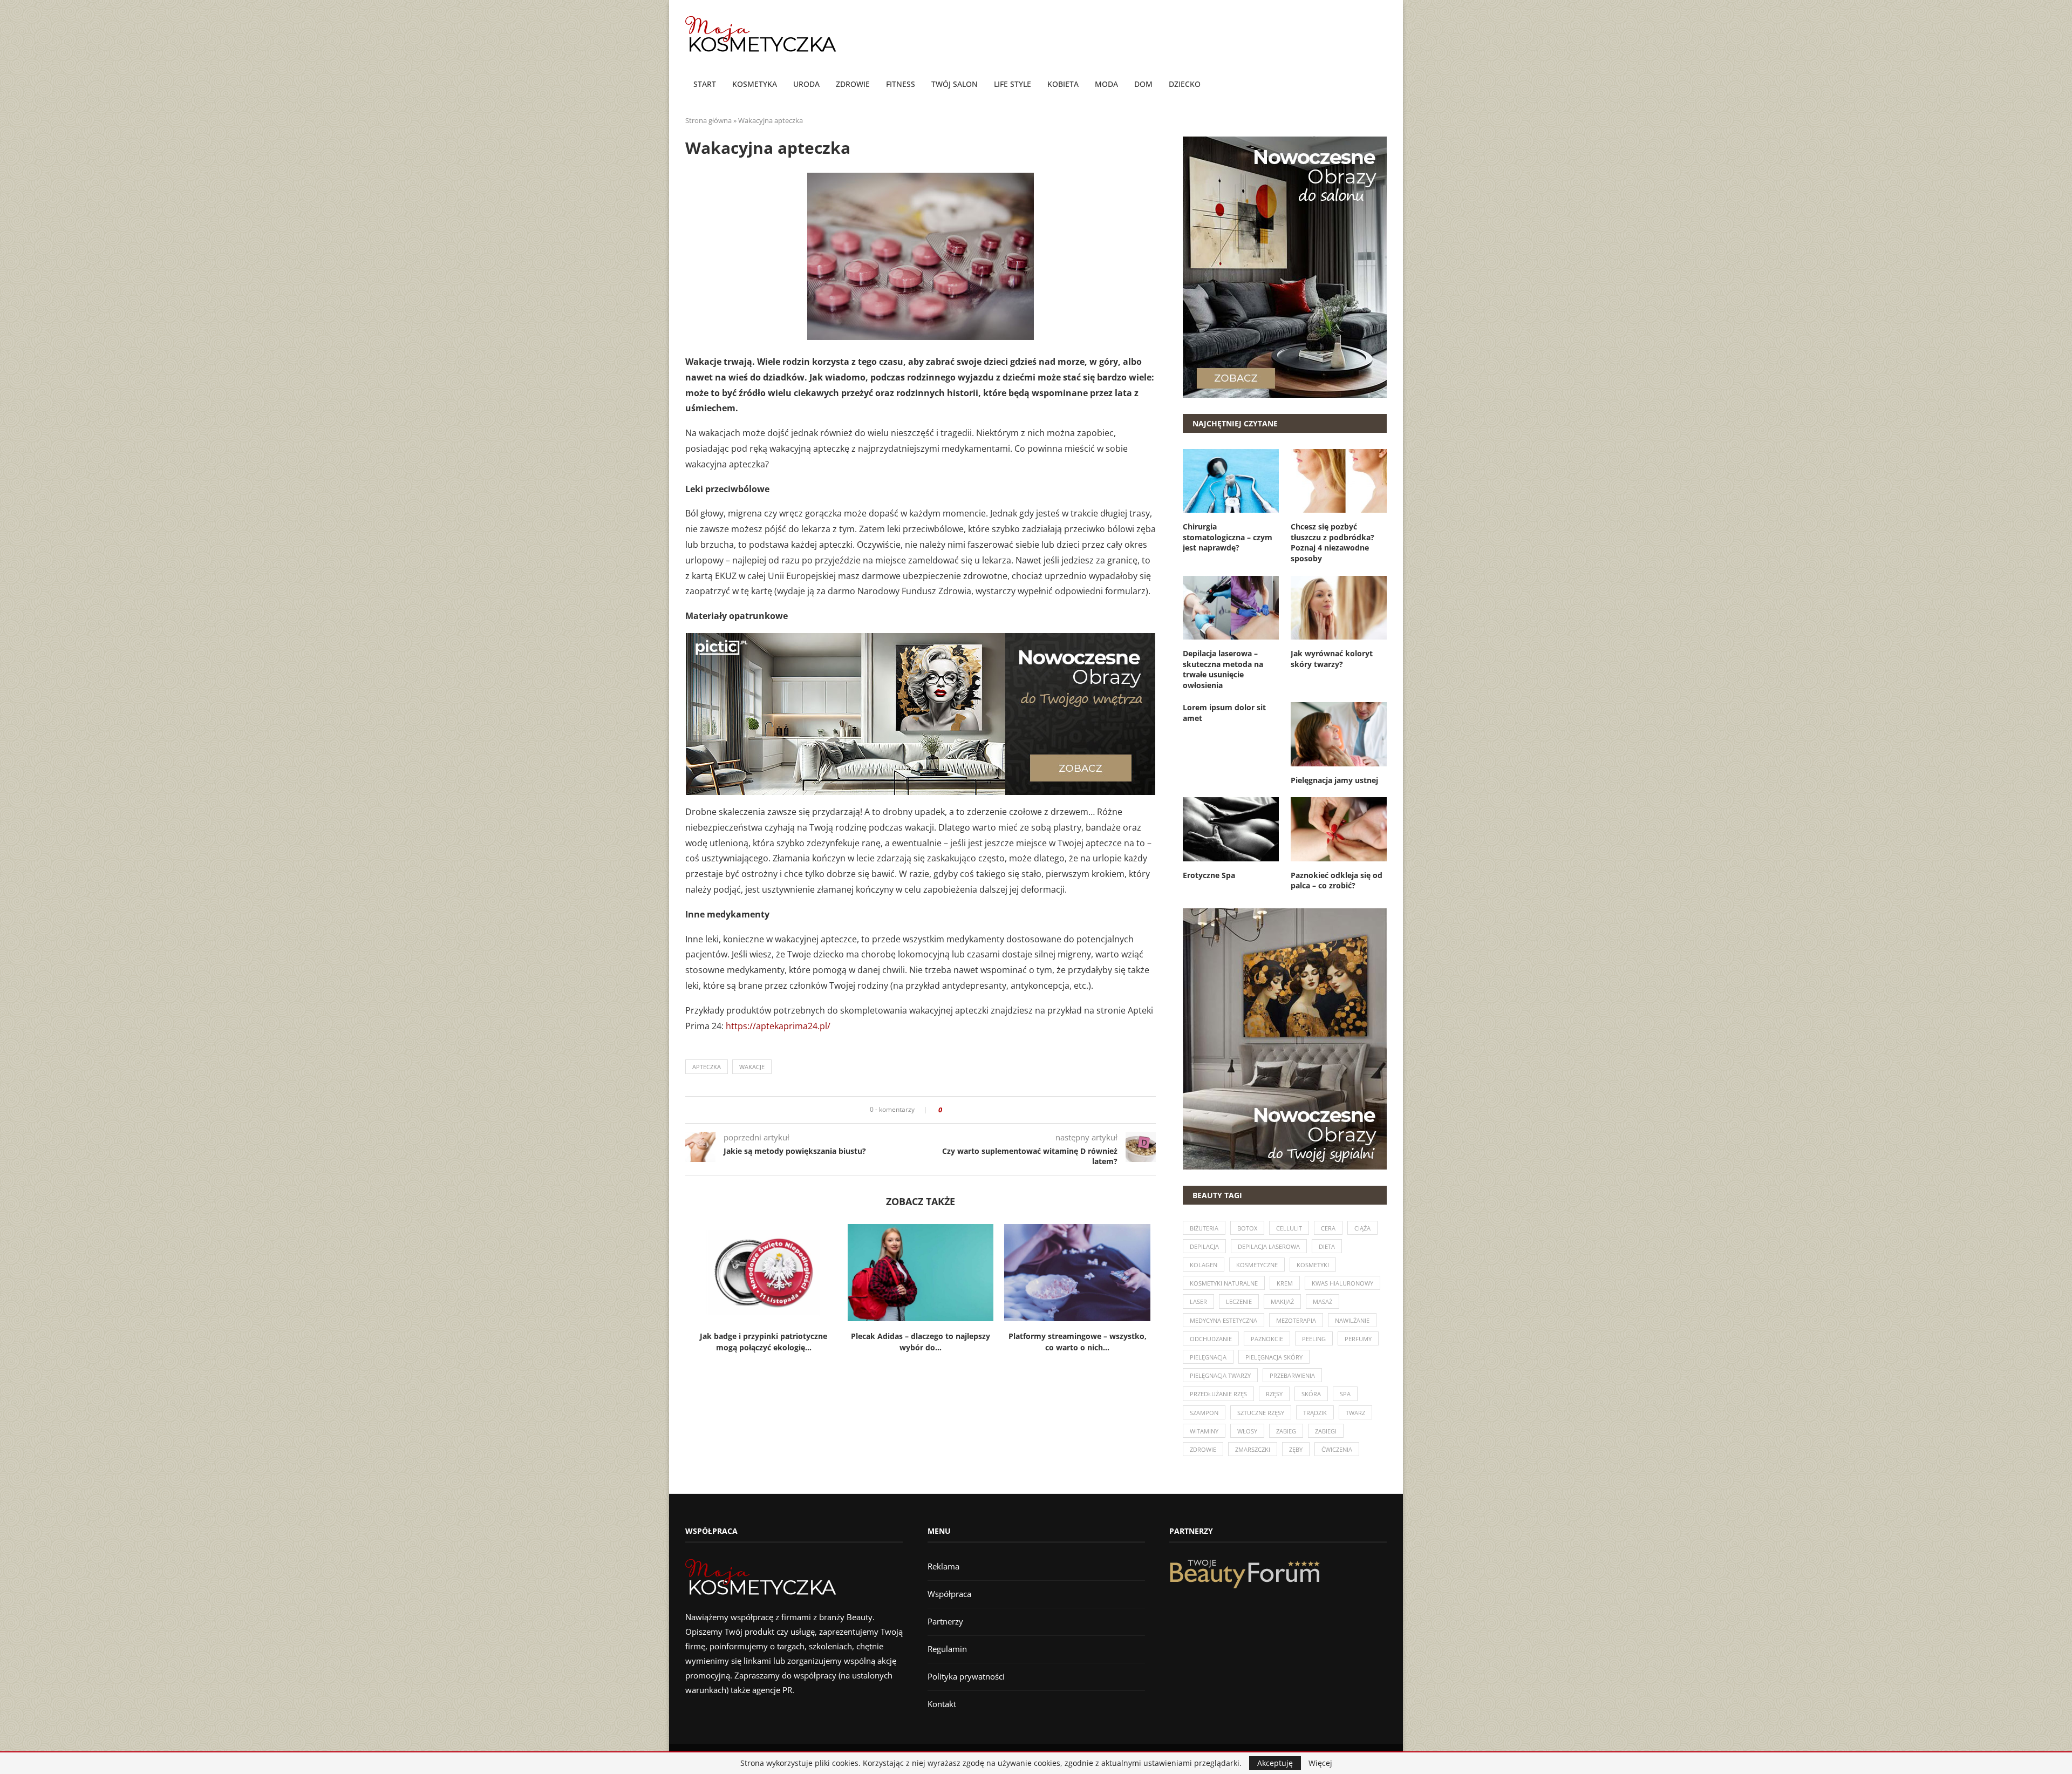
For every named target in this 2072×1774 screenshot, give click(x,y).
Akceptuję (1275, 1763)
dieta (1327, 1246)
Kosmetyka (755, 84)
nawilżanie (1352, 1320)
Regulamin (947, 1649)
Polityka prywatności (966, 1676)
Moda (1106, 84)
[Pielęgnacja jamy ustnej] (1339, 734)
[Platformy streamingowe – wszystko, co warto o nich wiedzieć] (1077, 1273)
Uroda (806, 84)
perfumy (1358, 1339)
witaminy (1204, 1431)
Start (705, 84)
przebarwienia (1292, 1375)
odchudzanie (1211, 1339)
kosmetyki (1313, 1265)
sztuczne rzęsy (1261, 1413)
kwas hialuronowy (1342, 1283)
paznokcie (1267, 1339)
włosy (1247, 1431)
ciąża (1362, 1228)
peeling (1314, 1339)
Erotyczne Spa (1209, 875)
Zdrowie (853, 84)
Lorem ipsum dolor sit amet (1224, 713)
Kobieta (1063, 84)
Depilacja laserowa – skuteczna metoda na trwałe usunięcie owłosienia (1223, 669)
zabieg (1286, 1431)
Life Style (1013, 84)
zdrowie (1203, 1449)
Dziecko (1185, 84)
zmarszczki (1253, 1449)
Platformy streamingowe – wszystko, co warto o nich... (1078, 1342)
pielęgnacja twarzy (1220, 1375)
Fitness (901, 84)
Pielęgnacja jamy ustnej (1334, 780)
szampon (1204, 1413)
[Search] (1381, 85)
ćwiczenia (1337, 1449)
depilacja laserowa (1269, 1246)
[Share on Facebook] (954, 1110)
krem (1285, 1283)
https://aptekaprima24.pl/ (778, 1026)
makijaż (1282, 1301)
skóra (1311, 1394)
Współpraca (949, 1594)
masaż (1323, 1301)
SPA (1345, 1394)
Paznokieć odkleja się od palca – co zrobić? (1337, 881)
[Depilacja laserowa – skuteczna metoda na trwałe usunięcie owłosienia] (1231, 608)
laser (1198, 1301)
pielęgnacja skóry (1274, 1357)
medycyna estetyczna (1224, 1320)
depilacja (1204, 1246)
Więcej (1320, 1763)
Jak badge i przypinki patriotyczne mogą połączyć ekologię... (764, 1342)
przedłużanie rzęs (1218, 1394)
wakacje (752, 1067)
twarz (1355, 1413)
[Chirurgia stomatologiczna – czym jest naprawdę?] (1231, 481)
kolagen (1204, 1265)
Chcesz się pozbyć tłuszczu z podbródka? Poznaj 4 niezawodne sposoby (1333, 542)
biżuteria (1204, 1228)
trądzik (1315, 1413)
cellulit (1289, 1228)
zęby (1296, 1449)
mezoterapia (1296, 1320)
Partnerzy (945, 1621)
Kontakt (942, 1704)
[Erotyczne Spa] (1231, 829)
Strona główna (708, 120)
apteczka (707, 1067)
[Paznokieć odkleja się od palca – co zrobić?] (1339, 829)
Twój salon (955, 84)
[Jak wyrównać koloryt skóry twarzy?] (1339, 608)
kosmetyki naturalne (1224, 1283)
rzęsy (1274, 1394)
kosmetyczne (1257, 1265)
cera (1328, 1228)
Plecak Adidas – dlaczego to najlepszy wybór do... (921, 1342)
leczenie (1239, 1301)
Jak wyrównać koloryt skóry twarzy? (1332, 659)
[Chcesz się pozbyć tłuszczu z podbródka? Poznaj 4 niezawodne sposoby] (1339, 481)
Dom (1143, 84)
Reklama (943, 1566)
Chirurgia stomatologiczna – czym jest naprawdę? (1228, 537)
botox (1247, 1228)
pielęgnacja (1208, 1357)
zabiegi (1326, 1431)
